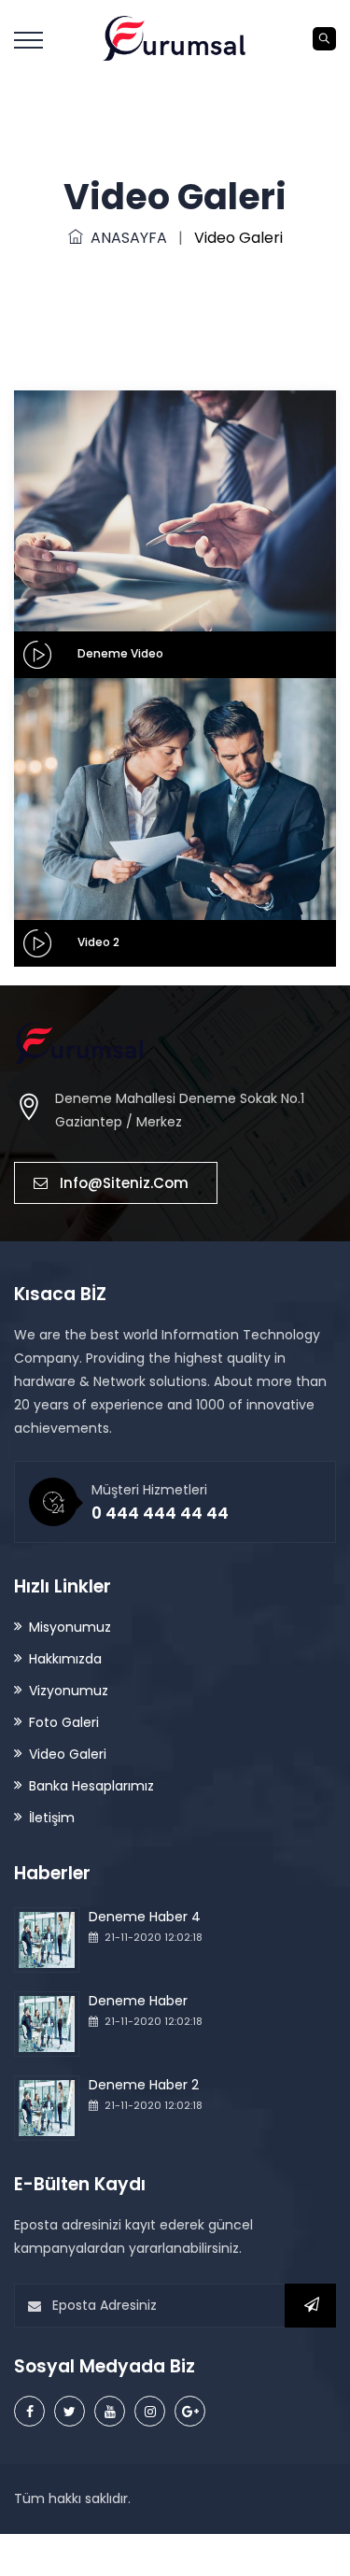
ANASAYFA (125, 238)
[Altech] (175, 37)
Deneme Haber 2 (144, 2085)
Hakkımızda (65, 1659)
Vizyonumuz (69, 1691)
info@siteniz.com (124, 1183)
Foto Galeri (64, 1722)
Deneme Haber (138, 2001)
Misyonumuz (70, 1627)
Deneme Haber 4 (145, 1917)
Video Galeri (68, 1754)
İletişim (52, 1818)
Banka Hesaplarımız (91, 1786)
